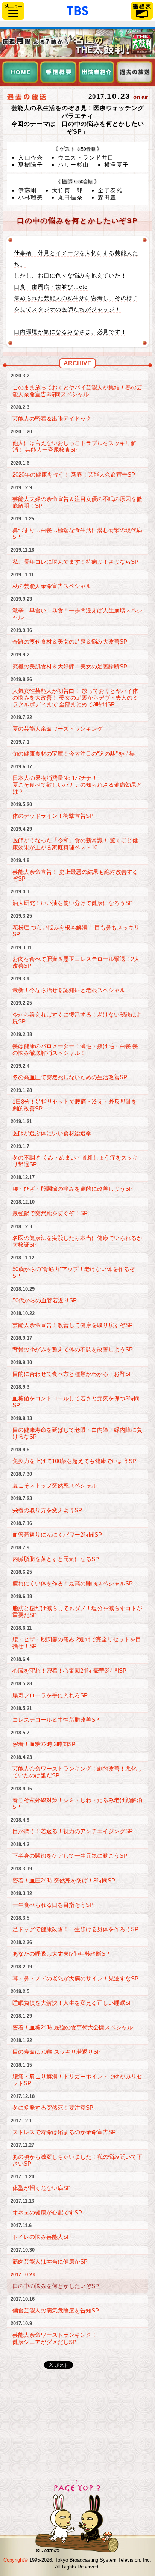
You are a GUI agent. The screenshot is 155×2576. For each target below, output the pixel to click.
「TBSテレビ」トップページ (77, 10)
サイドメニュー (13, 11)
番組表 (142, 11)
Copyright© (16, 2560)
